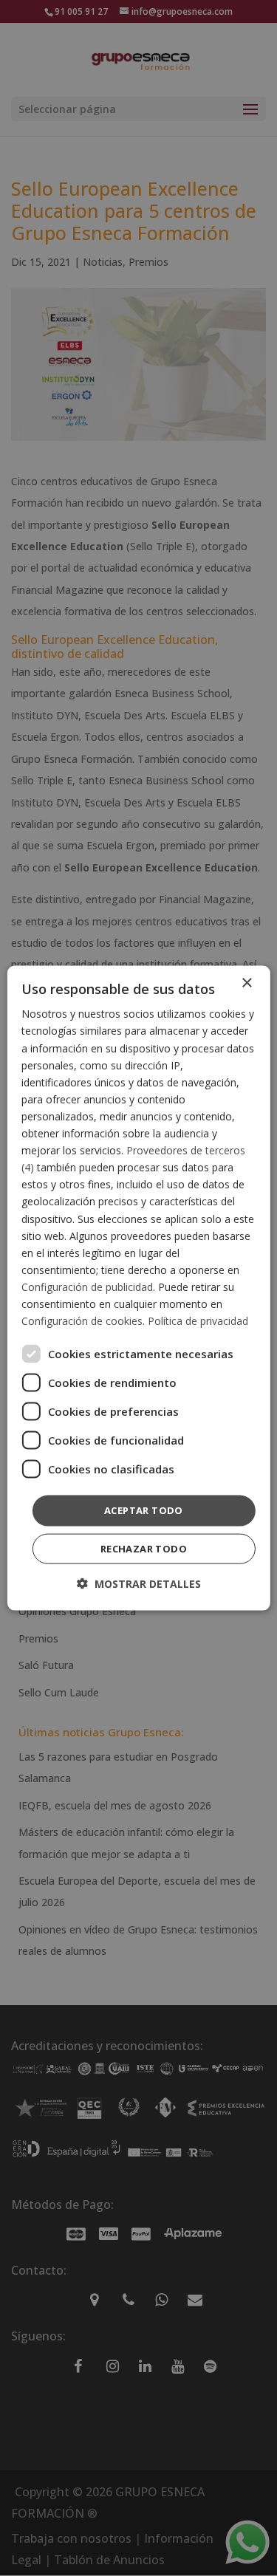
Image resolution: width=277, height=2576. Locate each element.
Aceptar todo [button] (144, 1510)
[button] (139, 1583)
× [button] (246, 983)
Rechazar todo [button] (144, 1548)
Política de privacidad (198, 1321)
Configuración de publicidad (87, 1287)
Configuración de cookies (82, 1321)
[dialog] (138, 1288)
